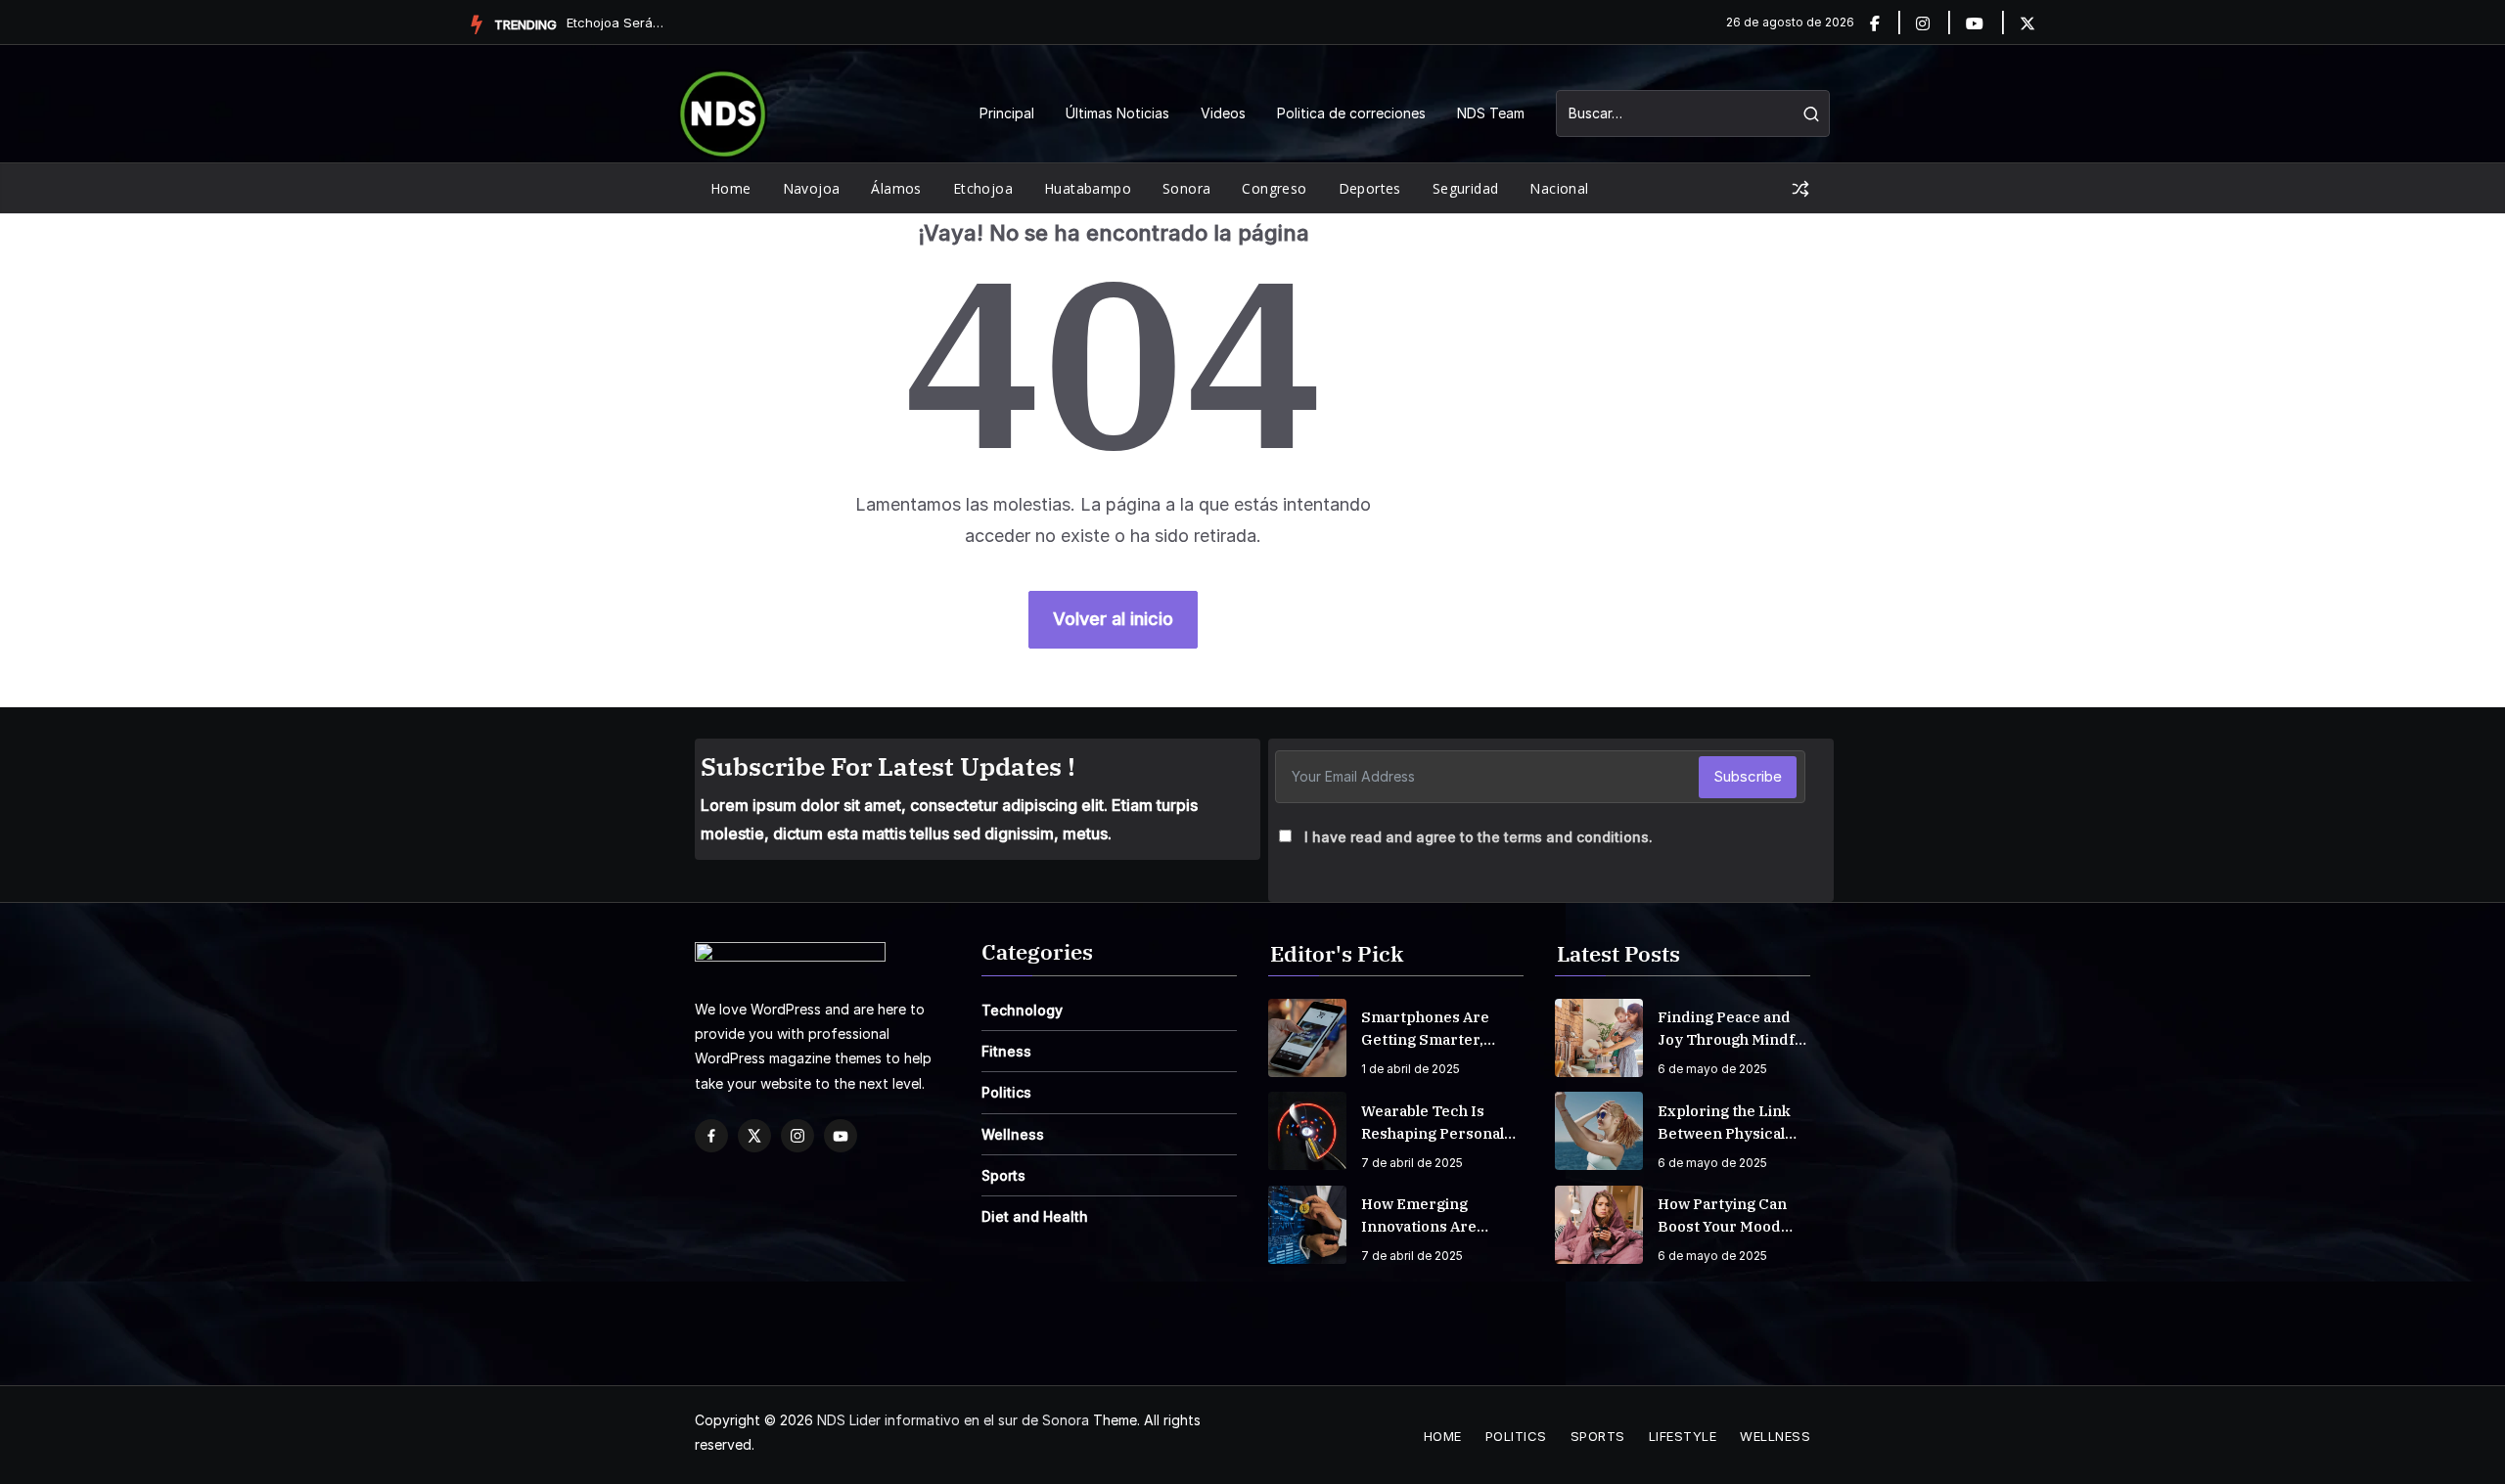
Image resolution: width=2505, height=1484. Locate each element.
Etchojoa (983, 188)
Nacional (1559, 188)
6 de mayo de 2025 (1712, 1069)
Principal (1007, 113)
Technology (1022, 1010)
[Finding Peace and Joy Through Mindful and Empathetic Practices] (1599, 1038)
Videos (1223, 113)
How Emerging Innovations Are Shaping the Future (1433, 1216)
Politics (1006, 1092)
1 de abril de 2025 (1411, 1069)
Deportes (1370, 188)
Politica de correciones (1351, 113)
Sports (1003, 1175)
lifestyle (1683, 1436)
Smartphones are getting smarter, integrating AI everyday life (1425, 1029)
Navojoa (812, 188)
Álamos (896, 188)
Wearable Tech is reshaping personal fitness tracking (1433, 1123)
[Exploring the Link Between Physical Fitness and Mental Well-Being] (1599, 1131)
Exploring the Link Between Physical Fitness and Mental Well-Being (1726, 1123)
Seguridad (1466, 188)
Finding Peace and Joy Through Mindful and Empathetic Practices (1732, 1029)
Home (731, 188)
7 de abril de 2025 (1412, 1163)
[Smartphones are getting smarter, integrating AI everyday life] (1307, 1038)
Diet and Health (1035, 1216)
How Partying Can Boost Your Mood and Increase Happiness (1722, 1216)
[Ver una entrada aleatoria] (1800, 189)
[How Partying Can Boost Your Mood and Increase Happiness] (1599, 1225)
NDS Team (1491, 113)
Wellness (1013, 1134)
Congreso (1274, 188)
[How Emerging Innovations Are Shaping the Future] (1307, 1225)
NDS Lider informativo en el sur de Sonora (953, 1420)
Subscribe (1748, 776)
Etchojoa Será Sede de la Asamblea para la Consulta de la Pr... (615, 22)
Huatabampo (1088, 188)
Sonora (1186, 188)
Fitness (1006, 1051)
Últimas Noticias (1117, 113)
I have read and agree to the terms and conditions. (1479, 837)
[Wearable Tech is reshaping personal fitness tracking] (1307, 1131)
